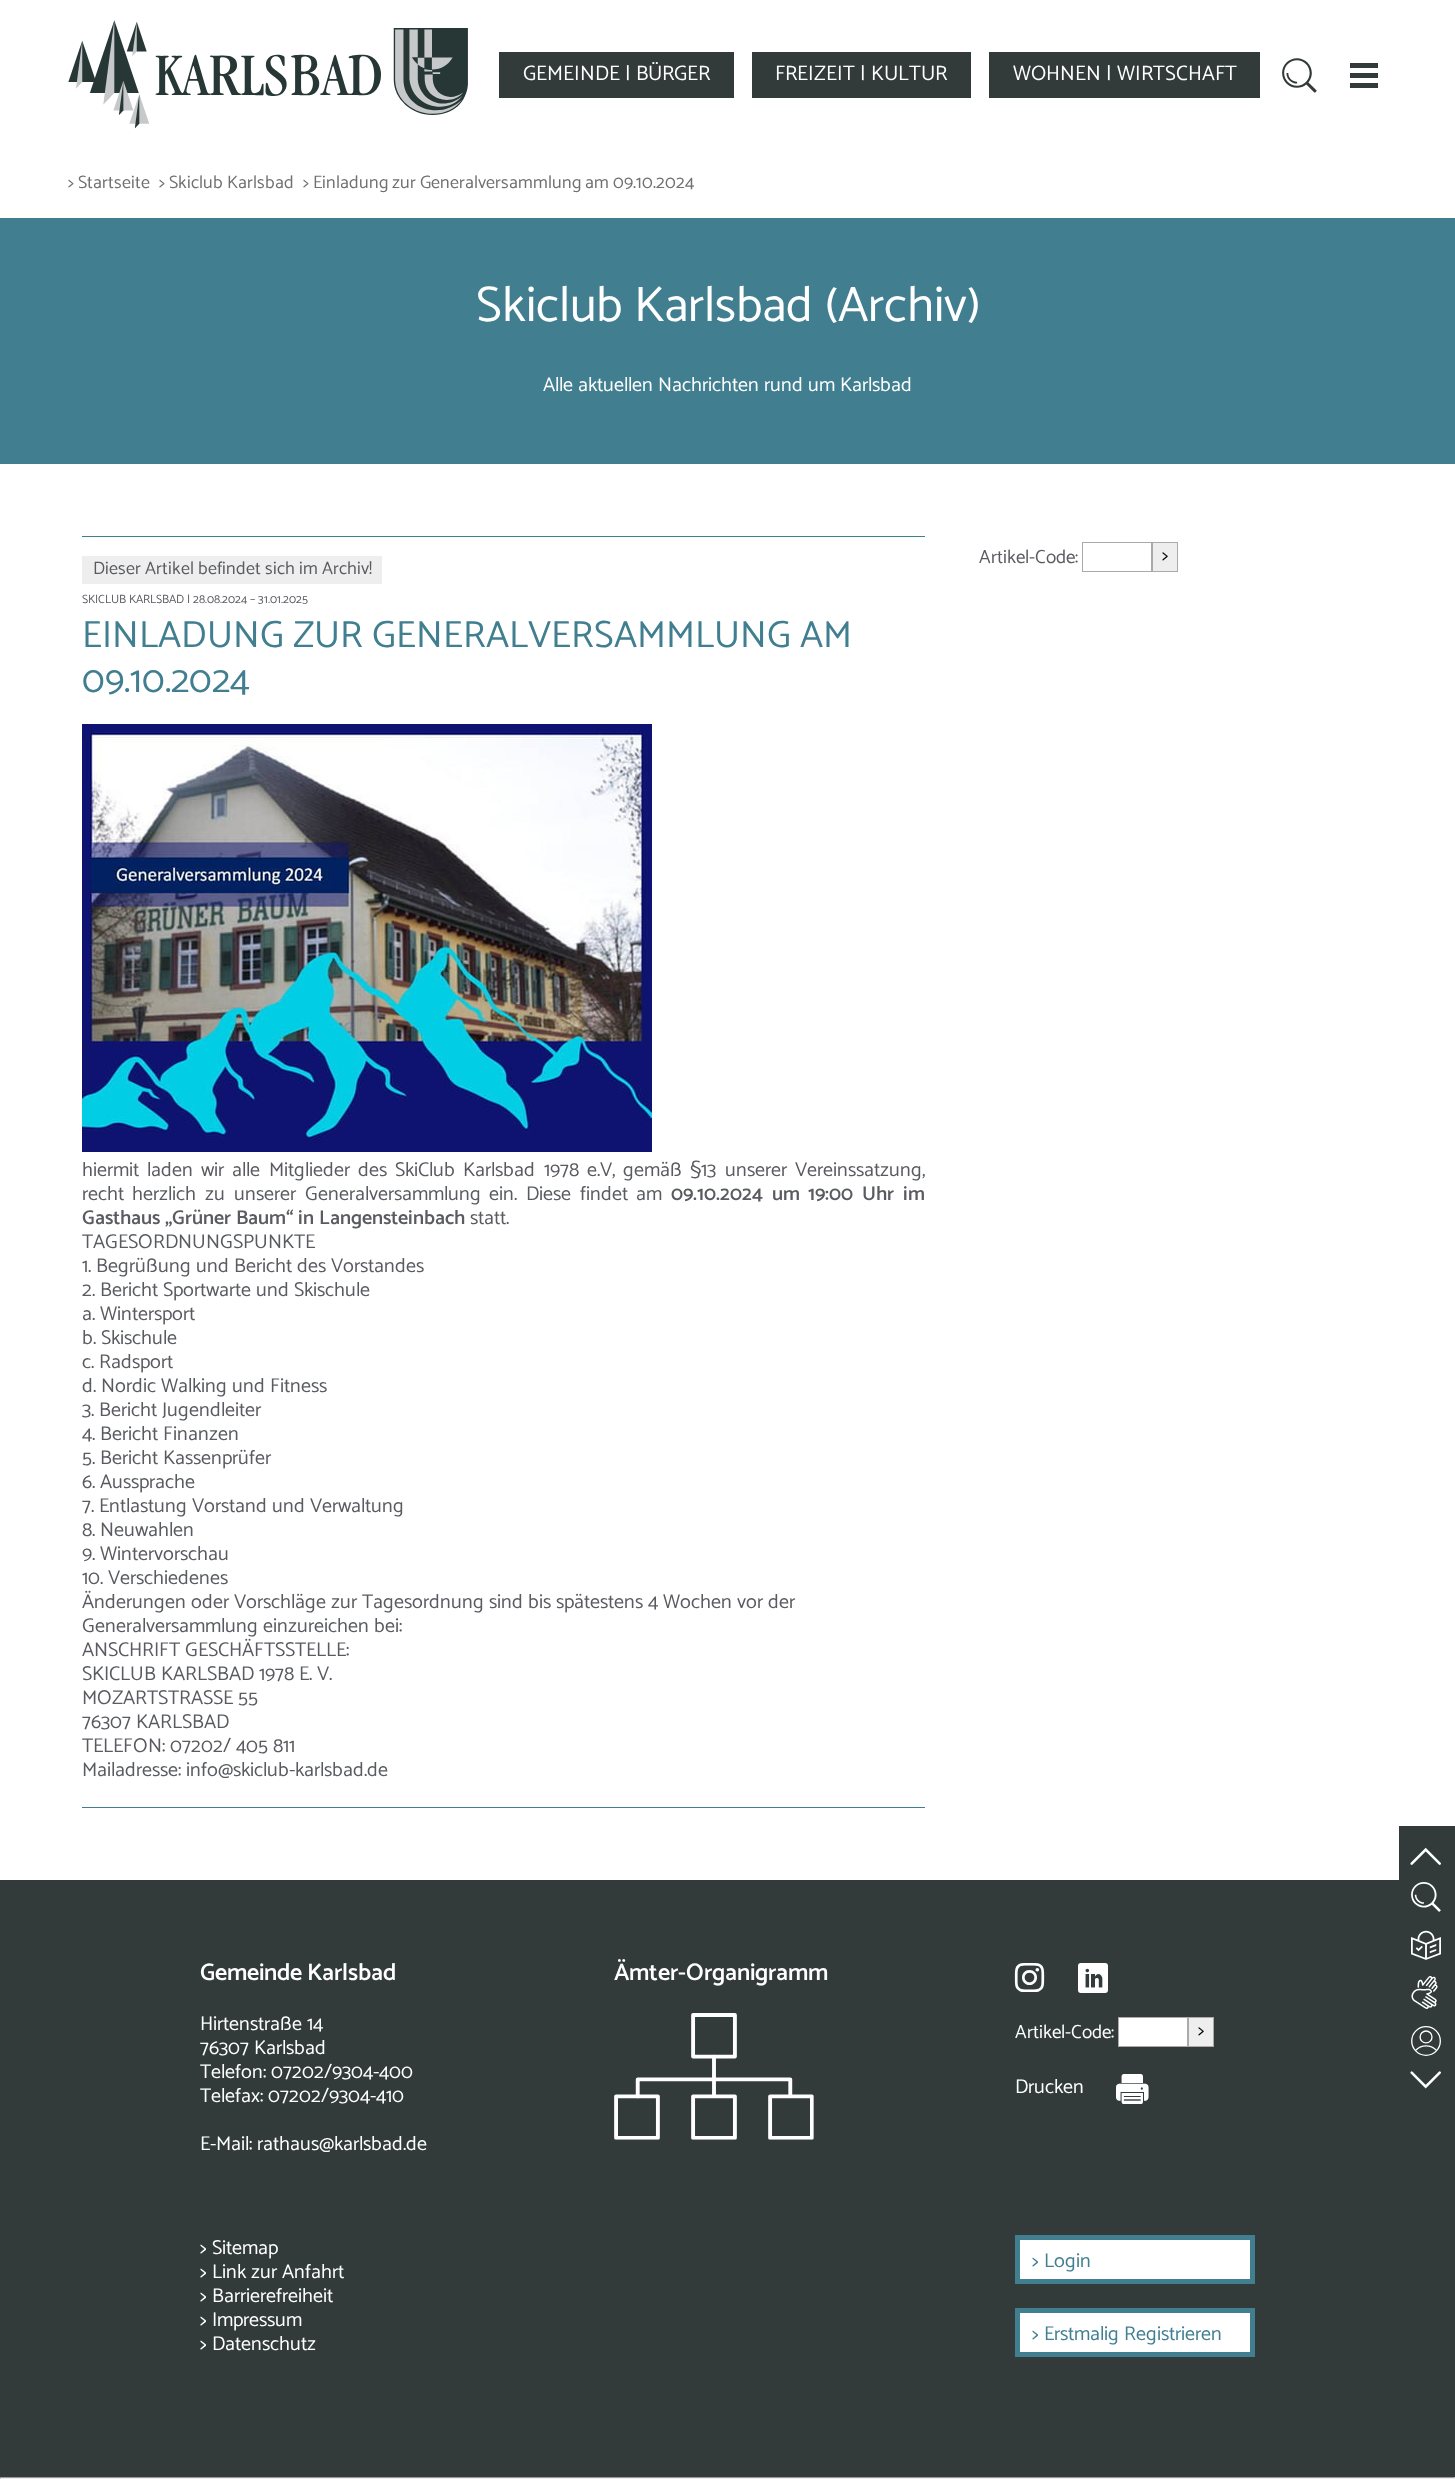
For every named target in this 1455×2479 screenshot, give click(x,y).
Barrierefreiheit (272, 2296)
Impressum (257, 2320)
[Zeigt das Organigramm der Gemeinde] (714, 2134)
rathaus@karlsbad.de (342, 2144)
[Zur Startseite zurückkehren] (268, 31)
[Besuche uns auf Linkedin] (1093, 1978)
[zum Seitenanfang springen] (1427, 1844)
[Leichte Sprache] (1427, 1940)
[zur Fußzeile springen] (1427, 2074)
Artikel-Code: (1030, 557)
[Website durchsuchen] (1299, 78)
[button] (1364, 75)
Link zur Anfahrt (278, 2272)
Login (1067, 2261)
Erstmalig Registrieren (1133, 2334)
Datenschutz (264, 2344)
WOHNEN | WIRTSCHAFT (1125, 74)
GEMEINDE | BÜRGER (616, 74)
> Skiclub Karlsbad (226, 183)
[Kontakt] (1427, 2036)
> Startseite (109, 183)
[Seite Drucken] (1117, 2088)
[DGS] (1427, 1988)
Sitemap (245, 2248)
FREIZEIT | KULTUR (861, 74)
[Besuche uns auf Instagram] (1029, 1977)
